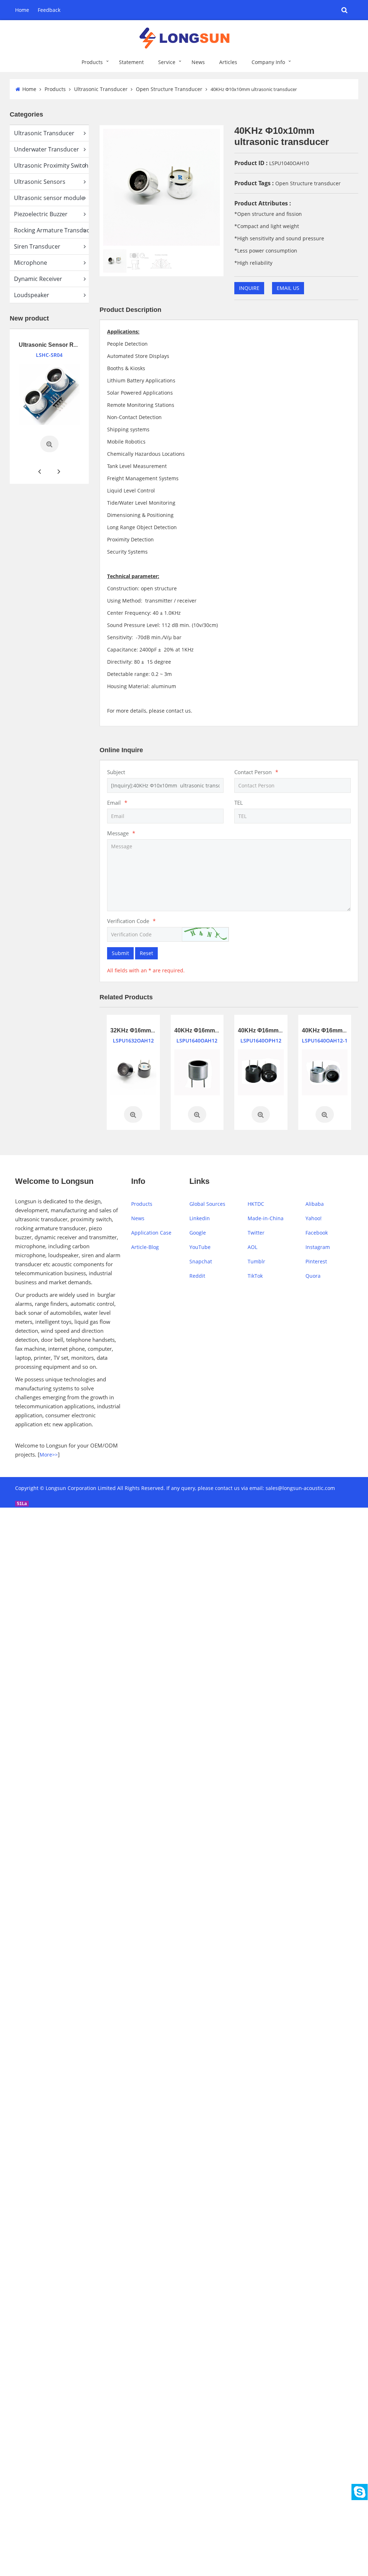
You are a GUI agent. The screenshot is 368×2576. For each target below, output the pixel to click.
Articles (228, 62)
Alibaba (315, 1204)
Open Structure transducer (308, 183)
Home (22, 10)
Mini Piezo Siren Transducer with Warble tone (81, 345)
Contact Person (256, 772)
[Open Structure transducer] (133, 1072)
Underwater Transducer (47, 149)
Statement (131, 62)
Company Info (268, 62)
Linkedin (200, 1218)
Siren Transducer (37, 246)
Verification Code (131, 921)
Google (198, 1233)
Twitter (256, 1233)
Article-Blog (145, 1247)
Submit (120, 953)
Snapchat (201, 1261)
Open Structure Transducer (169, 89)
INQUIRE (249, 288)
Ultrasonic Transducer (101, 89)
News (198, 62)
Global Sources (207, 1204)
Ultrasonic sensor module (49, 198)
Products (92, 62)
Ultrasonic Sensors (40, 182)
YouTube (200, 1247)
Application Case (151, 1233)
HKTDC (256, 1204)
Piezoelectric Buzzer (41, 214)
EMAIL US (288, 288)
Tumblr (256, 1261)
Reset (146, 953)
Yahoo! (314, 1218)
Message (121, 833)
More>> (49, 1455)
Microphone (31, 263)
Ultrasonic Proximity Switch (51, 165)
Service (167, 62)
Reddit (197, 1276)
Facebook (317, 1233)
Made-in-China (266, 1218)
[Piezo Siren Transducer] (50, 383)
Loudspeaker (32, 295)
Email (117, 803)
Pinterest (316, 1261)
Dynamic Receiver (38, 279)
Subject (116, 772)
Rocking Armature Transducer (51, 230)
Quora (313, 1276)
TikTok (255, 1276)
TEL (239, 803)
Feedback (49, 10)
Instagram (318, 1247)
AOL (252, 1247)
